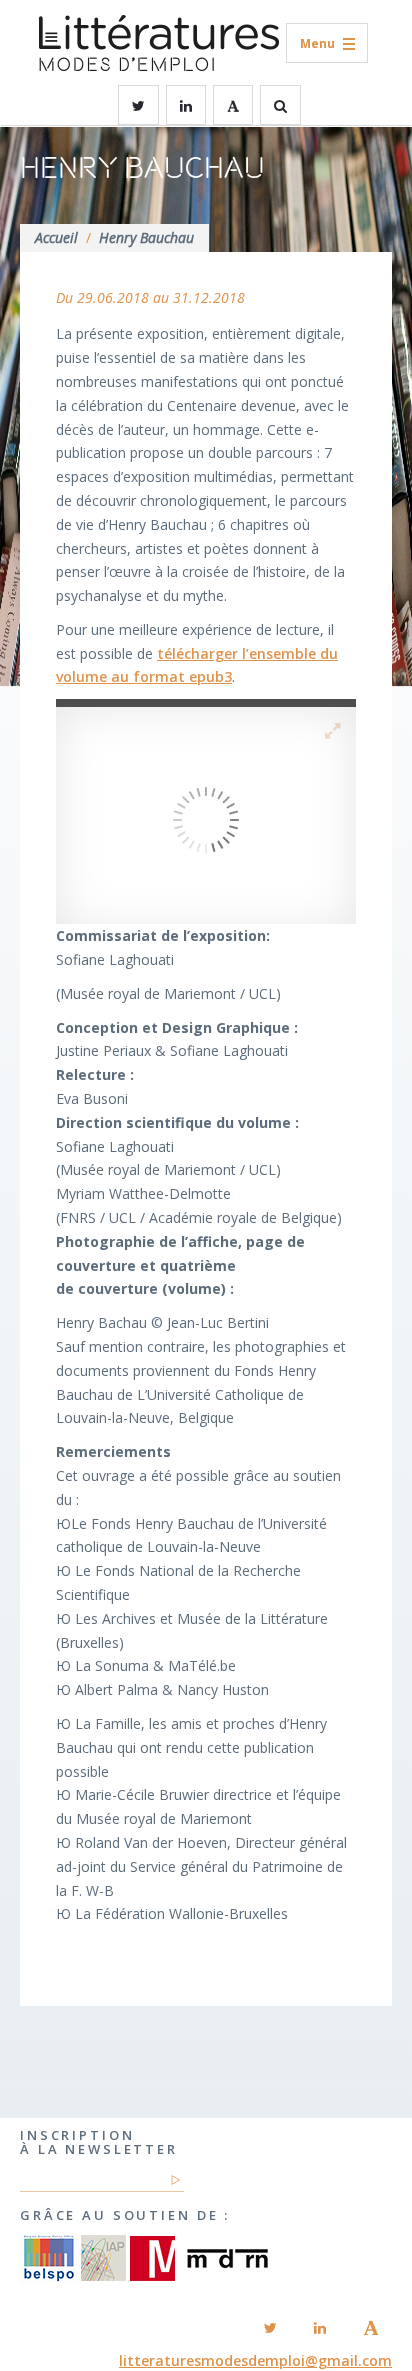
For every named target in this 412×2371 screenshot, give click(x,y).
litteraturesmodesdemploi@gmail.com (255, 2360)
